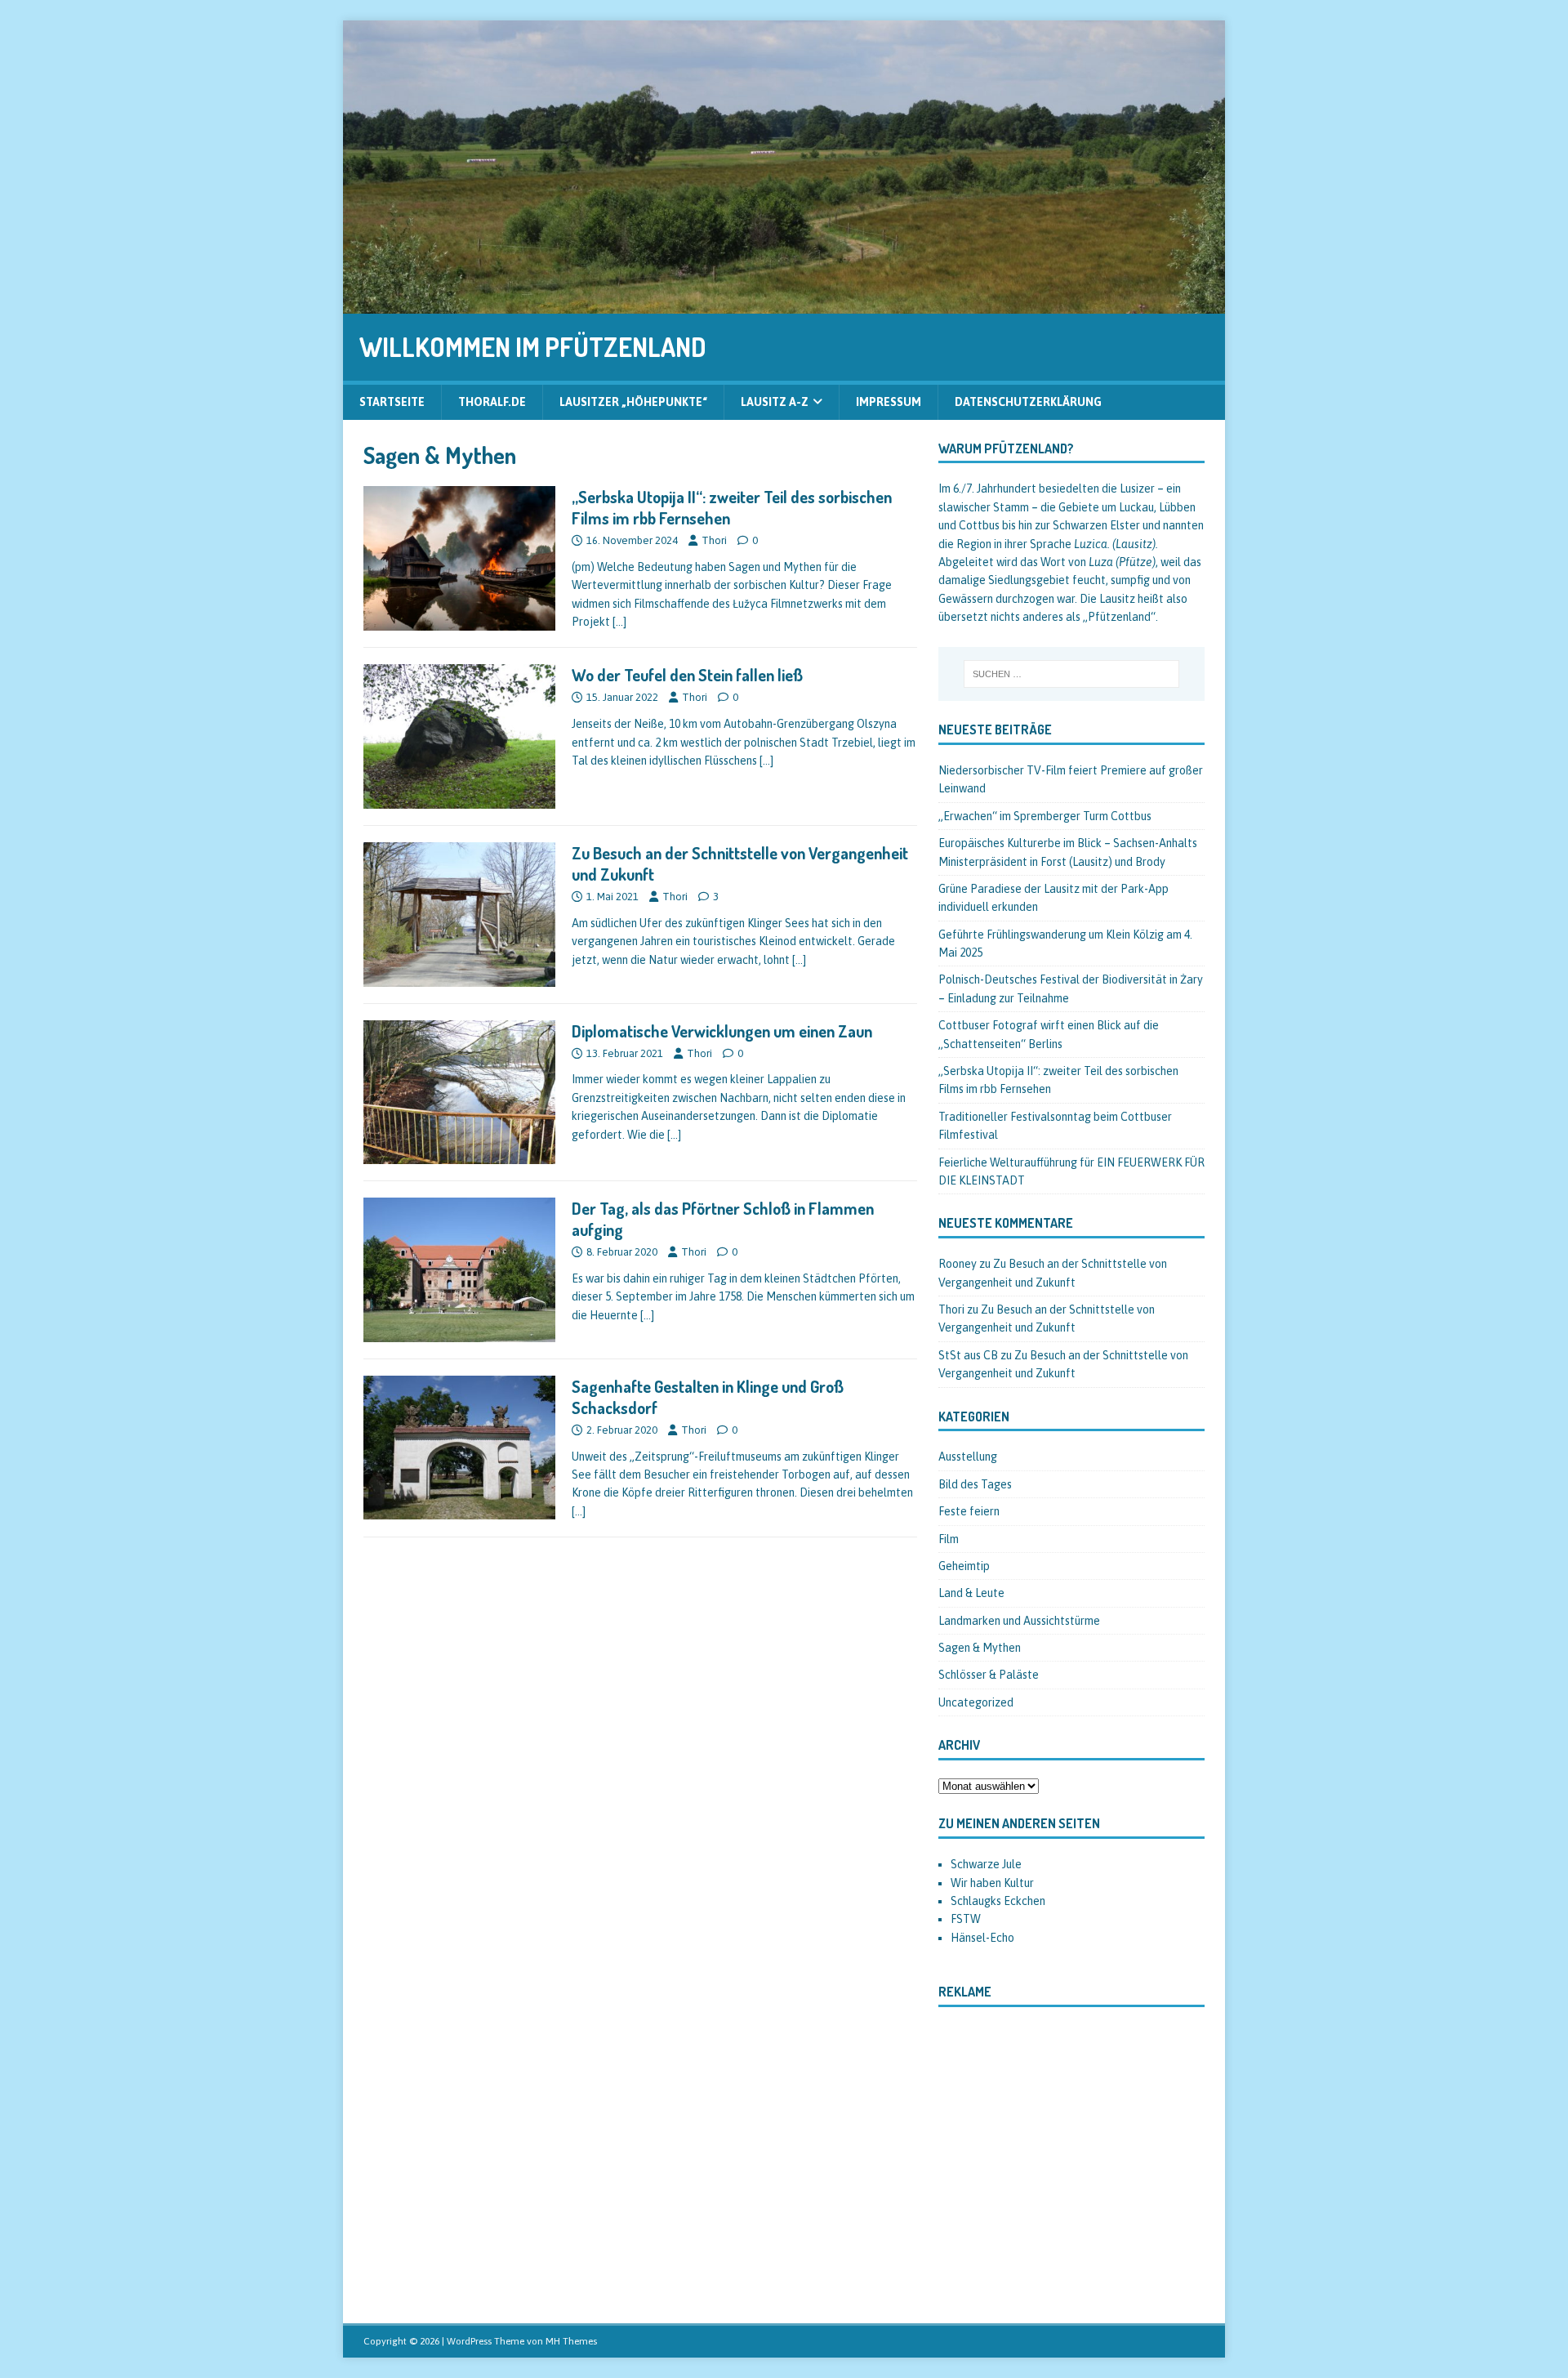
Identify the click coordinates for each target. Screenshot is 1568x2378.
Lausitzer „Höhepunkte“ (633, 402)
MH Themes (571, 2341)
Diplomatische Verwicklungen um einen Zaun (722, 1031)
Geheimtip (964, 1566)
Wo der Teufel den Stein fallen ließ (687, 675)
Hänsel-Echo (982, 1938)
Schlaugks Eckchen (998, 1901)
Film (949, 1539)
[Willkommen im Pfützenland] (784, 305)
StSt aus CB (968, 1355)
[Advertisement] (1071, 2162)
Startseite (392, 402)
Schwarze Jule (986, 1864)
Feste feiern (969, 1511)
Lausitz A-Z (775, 402)
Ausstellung (968, 1457)
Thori (714, 540)
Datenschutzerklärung (1028, 402)
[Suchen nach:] (1071, 674)
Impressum (889, 402)
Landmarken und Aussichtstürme (1019, 1621)
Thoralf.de (492, 402)
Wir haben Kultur (992, 1883)
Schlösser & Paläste (989, 1675)
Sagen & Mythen (980, 1648)
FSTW (966, 1919)
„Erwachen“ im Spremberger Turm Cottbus (1045, 816)
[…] (619, 622)
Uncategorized (976, 1702)
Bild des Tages (975, 1484)
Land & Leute (971, 1593)
